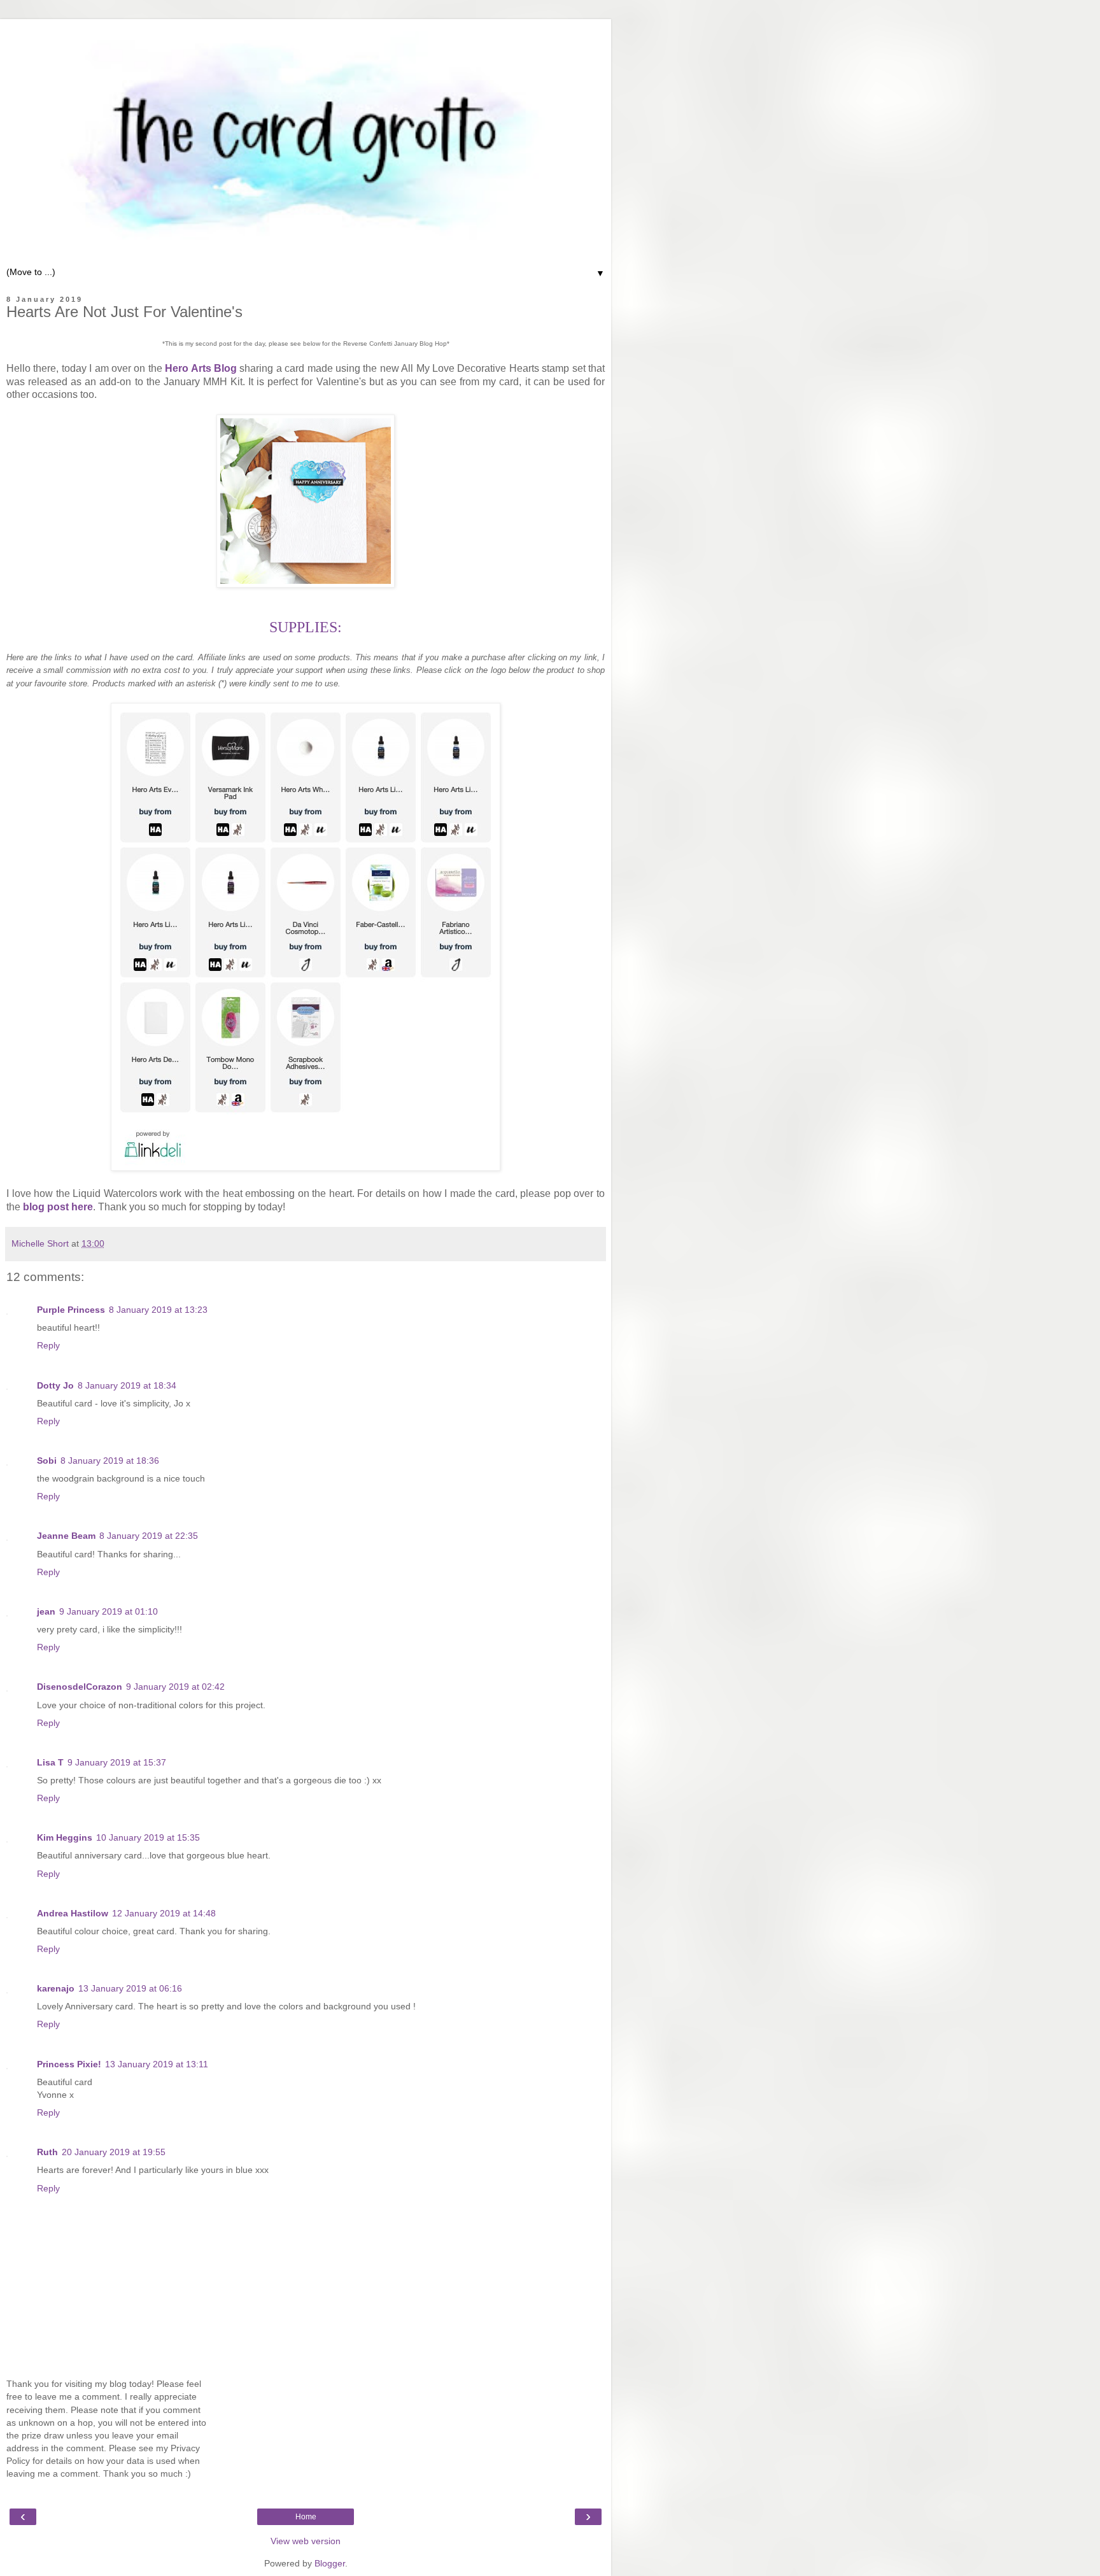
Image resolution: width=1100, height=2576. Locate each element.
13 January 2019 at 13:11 (157, 2064)
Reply (48, 1345)
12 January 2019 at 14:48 (164, 1913)
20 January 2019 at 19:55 (114, 2152)
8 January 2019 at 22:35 (149, 1536)
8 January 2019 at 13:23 (158, 1310)
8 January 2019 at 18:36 (110, 1461)
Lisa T (50, 1762)
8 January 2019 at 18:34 (127, 1385)
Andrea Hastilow (73, 1913)
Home (306, 2517)
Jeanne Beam (66, 1536)
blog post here (58, 1207)
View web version (306, 2541)
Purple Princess (71, 1310)
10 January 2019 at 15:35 (148, 1837)
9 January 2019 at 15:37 (117, 1762)
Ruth (47, 2152)
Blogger (330, 2563)
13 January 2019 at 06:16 (130, 1988)
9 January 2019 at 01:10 (109, 1611)
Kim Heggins (65, 1837)
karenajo (56, 1988)
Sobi (47, 1461)
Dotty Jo (55, 1385)
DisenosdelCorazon (80, 1687)
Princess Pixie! (69, 2064)
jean (46, 1611)
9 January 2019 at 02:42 (175, 1687)
